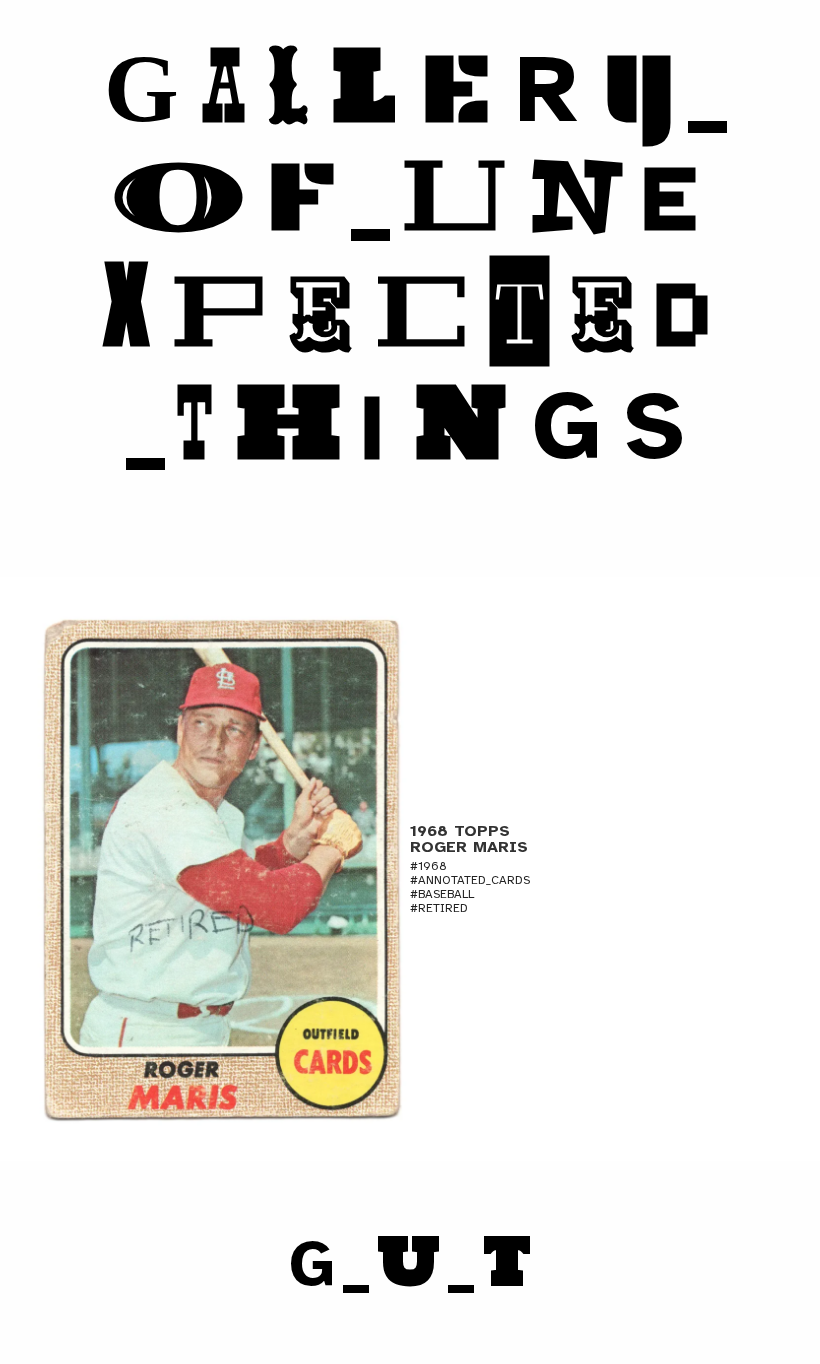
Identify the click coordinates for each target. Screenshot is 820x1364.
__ (410, 1264)
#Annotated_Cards (470, 880)
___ (416, 258)
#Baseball (442, 894)
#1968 (428, 866)
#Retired (439, 908)
